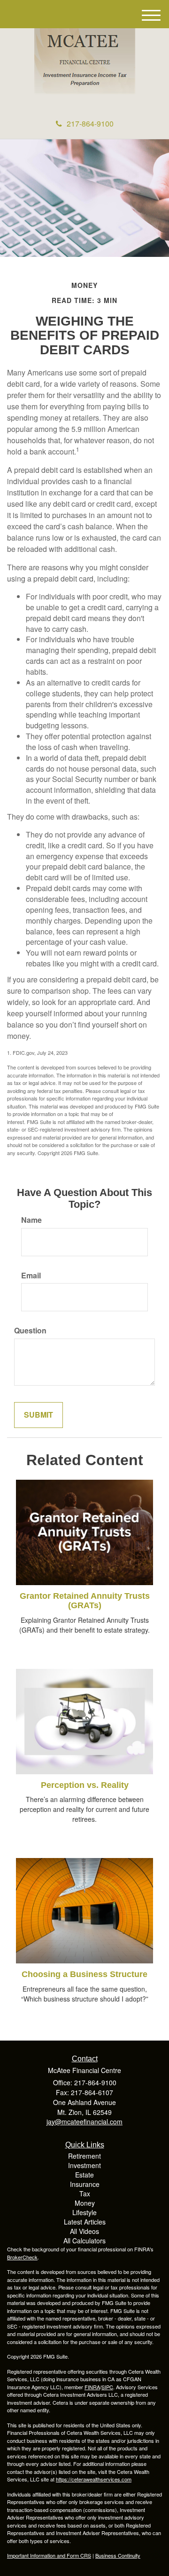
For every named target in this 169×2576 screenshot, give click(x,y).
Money (85, 2203)
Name (31, 1220)
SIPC (107, 2387)
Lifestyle (84, 2212)
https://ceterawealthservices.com (94, 2479)
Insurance (85, 2184)
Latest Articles (85, 2222)
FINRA (92, 2387)
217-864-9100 (90, 124)
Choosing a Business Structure (84, 1974)
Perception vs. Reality (85, 1785)
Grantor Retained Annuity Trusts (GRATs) (85, 1601)
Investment (84, 2165)
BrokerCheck (22, 2257)
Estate (84, 2175)
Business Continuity (118, 2555)
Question (30, 1331)
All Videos (84, 2231)
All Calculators (84, 2241)
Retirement (84, 2156)
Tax (85, 2193)
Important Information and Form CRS (49, 2555)
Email (31, 1276)
